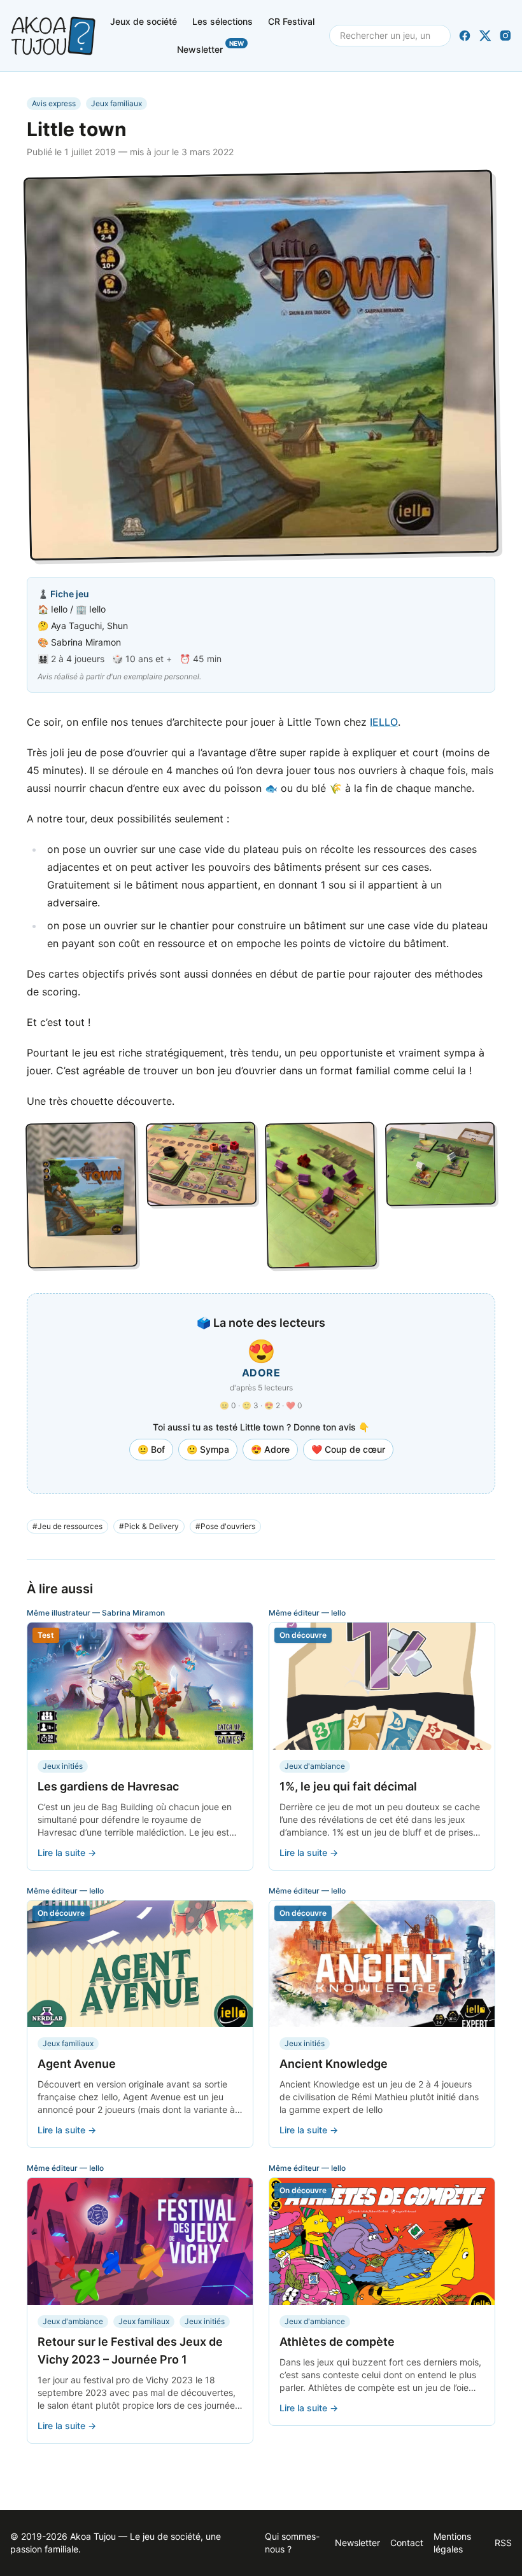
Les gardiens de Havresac (108, 1786)
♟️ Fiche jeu (63, 594)
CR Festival (291, 21)
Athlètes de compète (337, 2342)
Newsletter (210, 47)
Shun (117, 626)
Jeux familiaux (116, 103)
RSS (503, 2543)
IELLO (384, 722)
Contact (407, 2543)
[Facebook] (465, 36)
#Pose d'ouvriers (225, 1526)
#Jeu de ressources (67, 1526)
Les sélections (222, 21)
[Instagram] (505, 36)
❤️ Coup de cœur (348, 1449)
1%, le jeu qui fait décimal (348, 1786)
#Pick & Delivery (149, 1526)
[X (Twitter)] (485, 36)
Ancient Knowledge (334, 2064)
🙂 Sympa (208, 1449)
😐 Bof (151, 1449)
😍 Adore (270, 1449)
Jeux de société (144, 21)
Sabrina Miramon (86, 642)
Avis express (54, 103)
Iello (59, 609)
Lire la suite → (67, 1852)
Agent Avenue (77, 2064)
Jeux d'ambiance (315, 1766)
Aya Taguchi (76, 626)
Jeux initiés (63, 1766)
